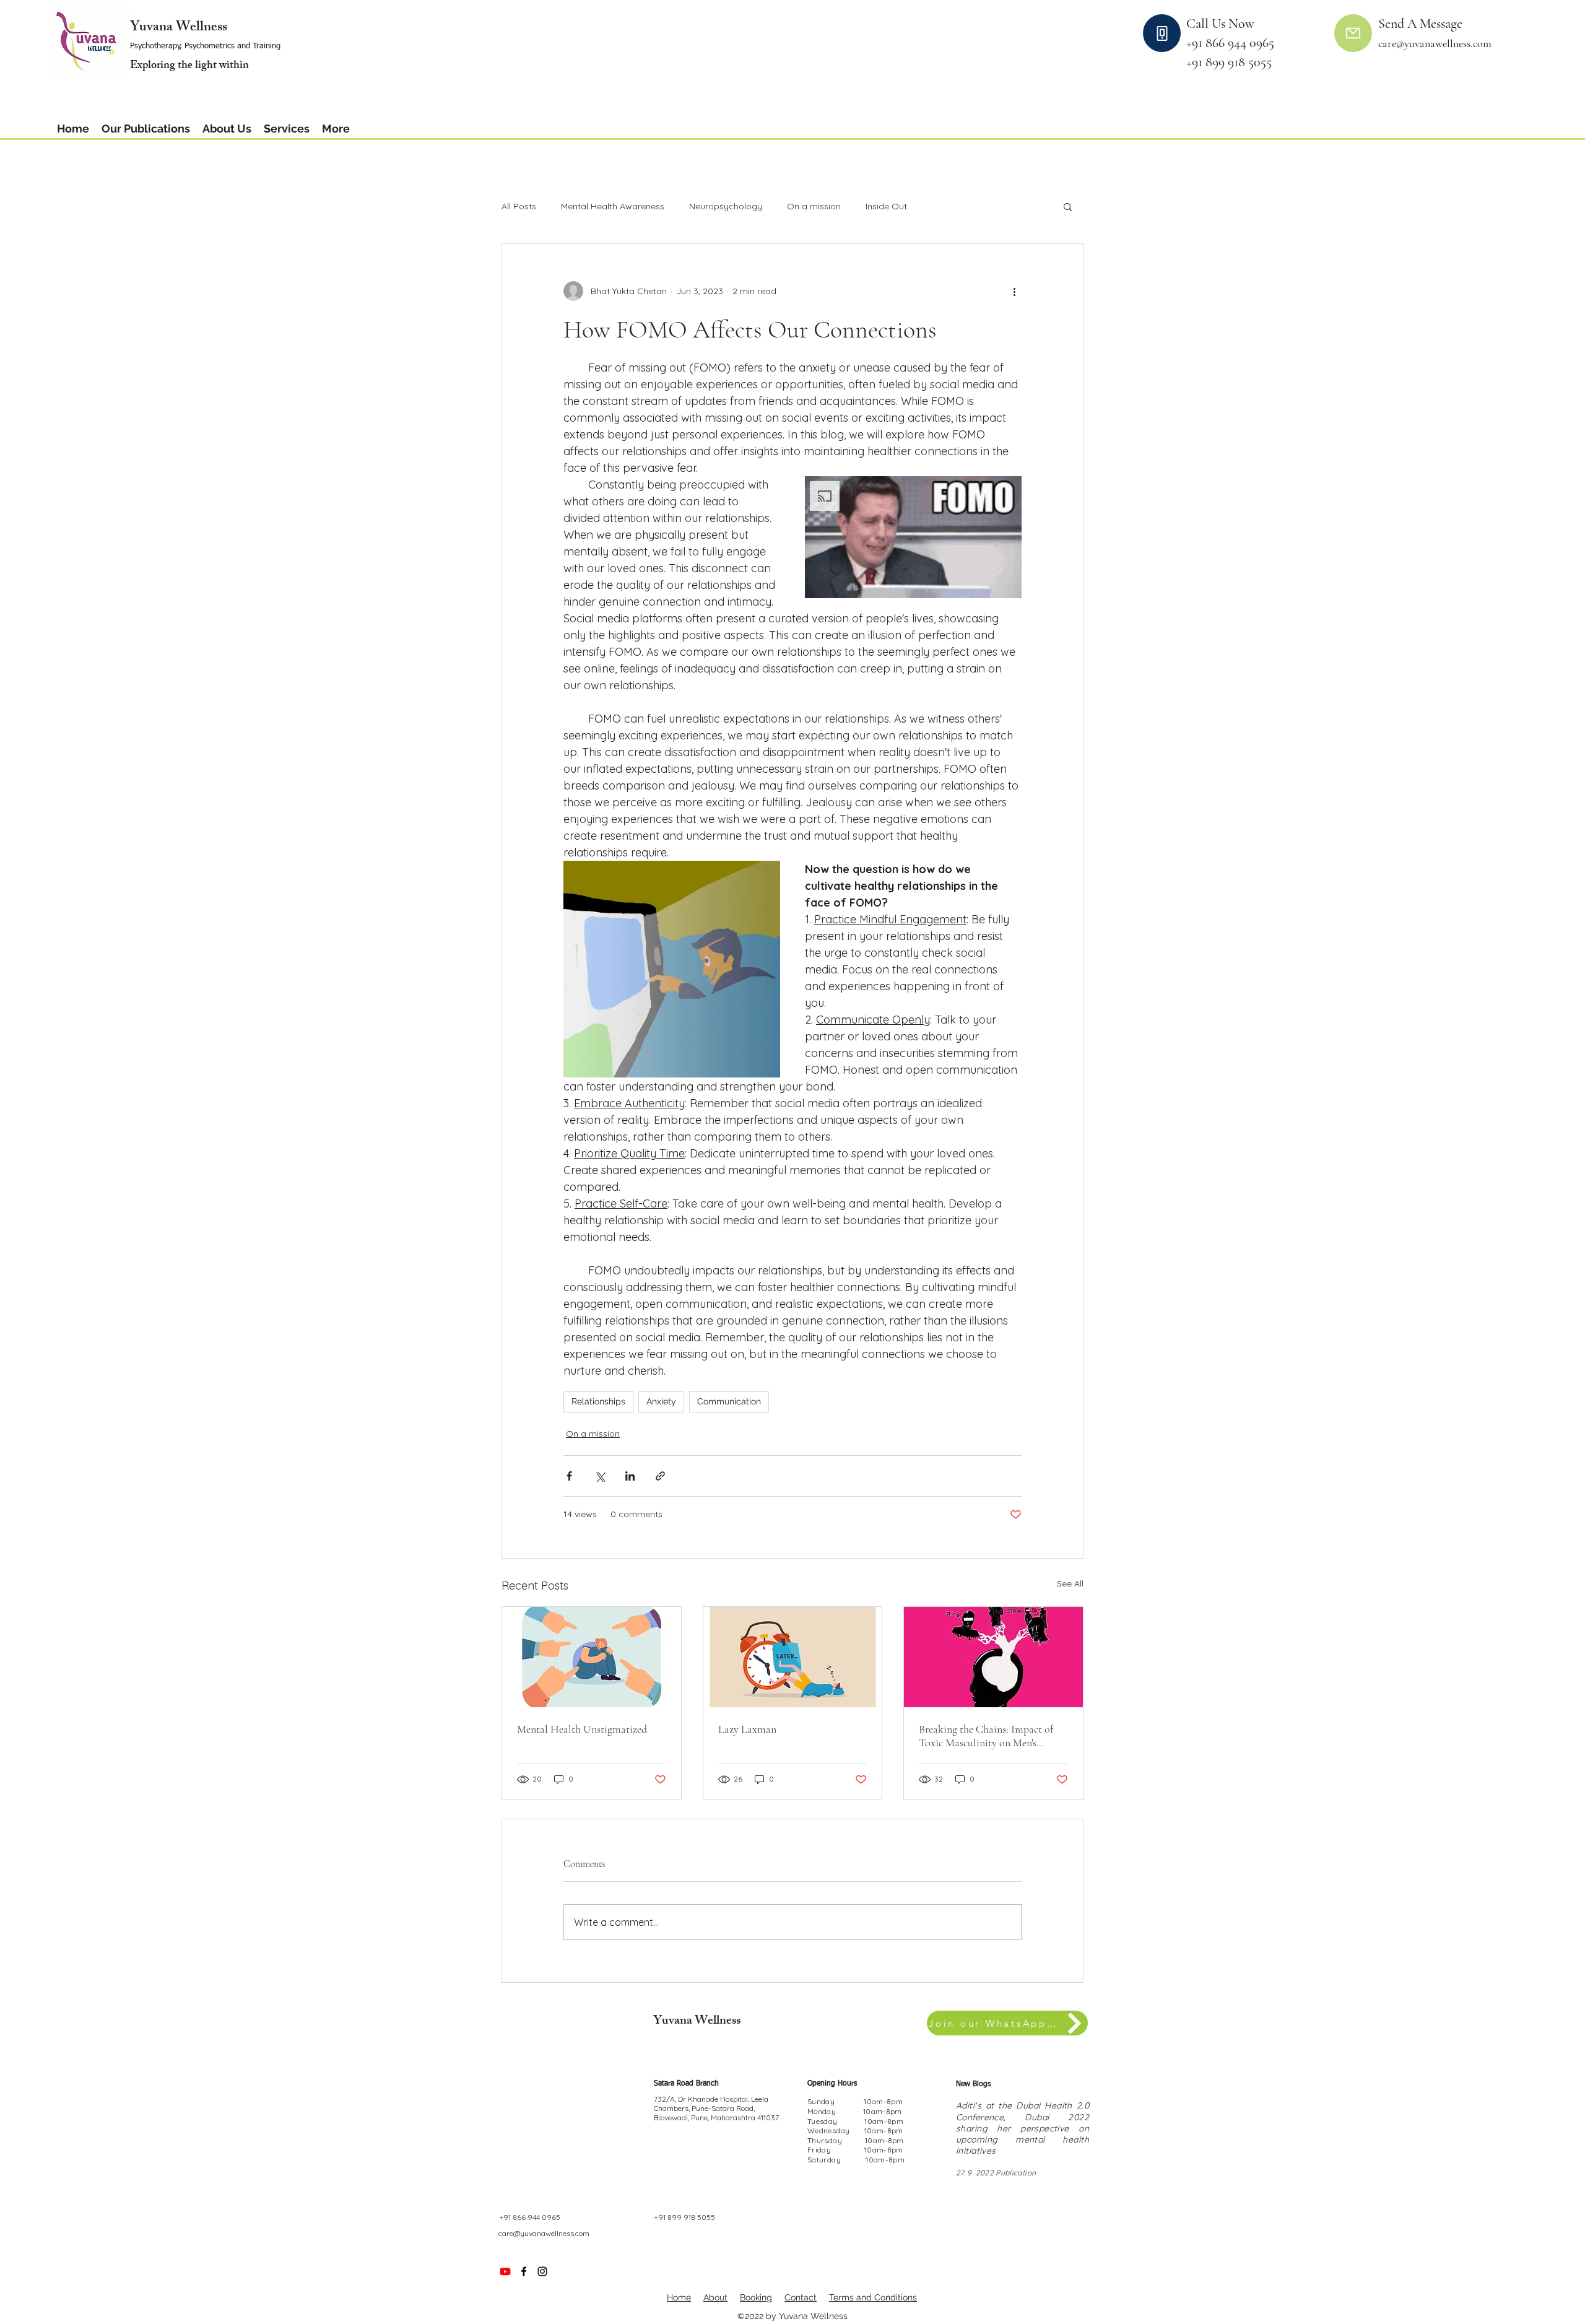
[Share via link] (660, 1476)
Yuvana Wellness (179, 28)
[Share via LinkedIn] (630, 1476)
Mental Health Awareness (613, 206)
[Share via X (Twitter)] (600, 1476)
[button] (227, 128)
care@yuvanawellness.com (544, 2233)
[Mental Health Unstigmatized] (592, 1657)
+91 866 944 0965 (1238, 43)
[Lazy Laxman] (793, 1657)
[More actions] (1014, 291)
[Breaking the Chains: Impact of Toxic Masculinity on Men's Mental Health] (993, 1657)
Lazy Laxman (747, 1729)
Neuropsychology (726, 206)
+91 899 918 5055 (1229, 62)
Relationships (598, 1401)
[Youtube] (505, 2271)
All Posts (519, 206)
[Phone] (1162, 33)
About (715, 2297)
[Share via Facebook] (569, 1476)
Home (679, 2297)
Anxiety (661, 1401)
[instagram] (542, 2271)
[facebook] (524, 2271)
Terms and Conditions (873, 2297)
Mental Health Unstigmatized (582, 1729)
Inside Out (886, 206)
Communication (729, 1401)
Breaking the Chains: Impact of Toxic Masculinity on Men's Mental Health (986, 1736)
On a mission (814, 206)
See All (1070, 1583)
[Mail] (1353, 33)
